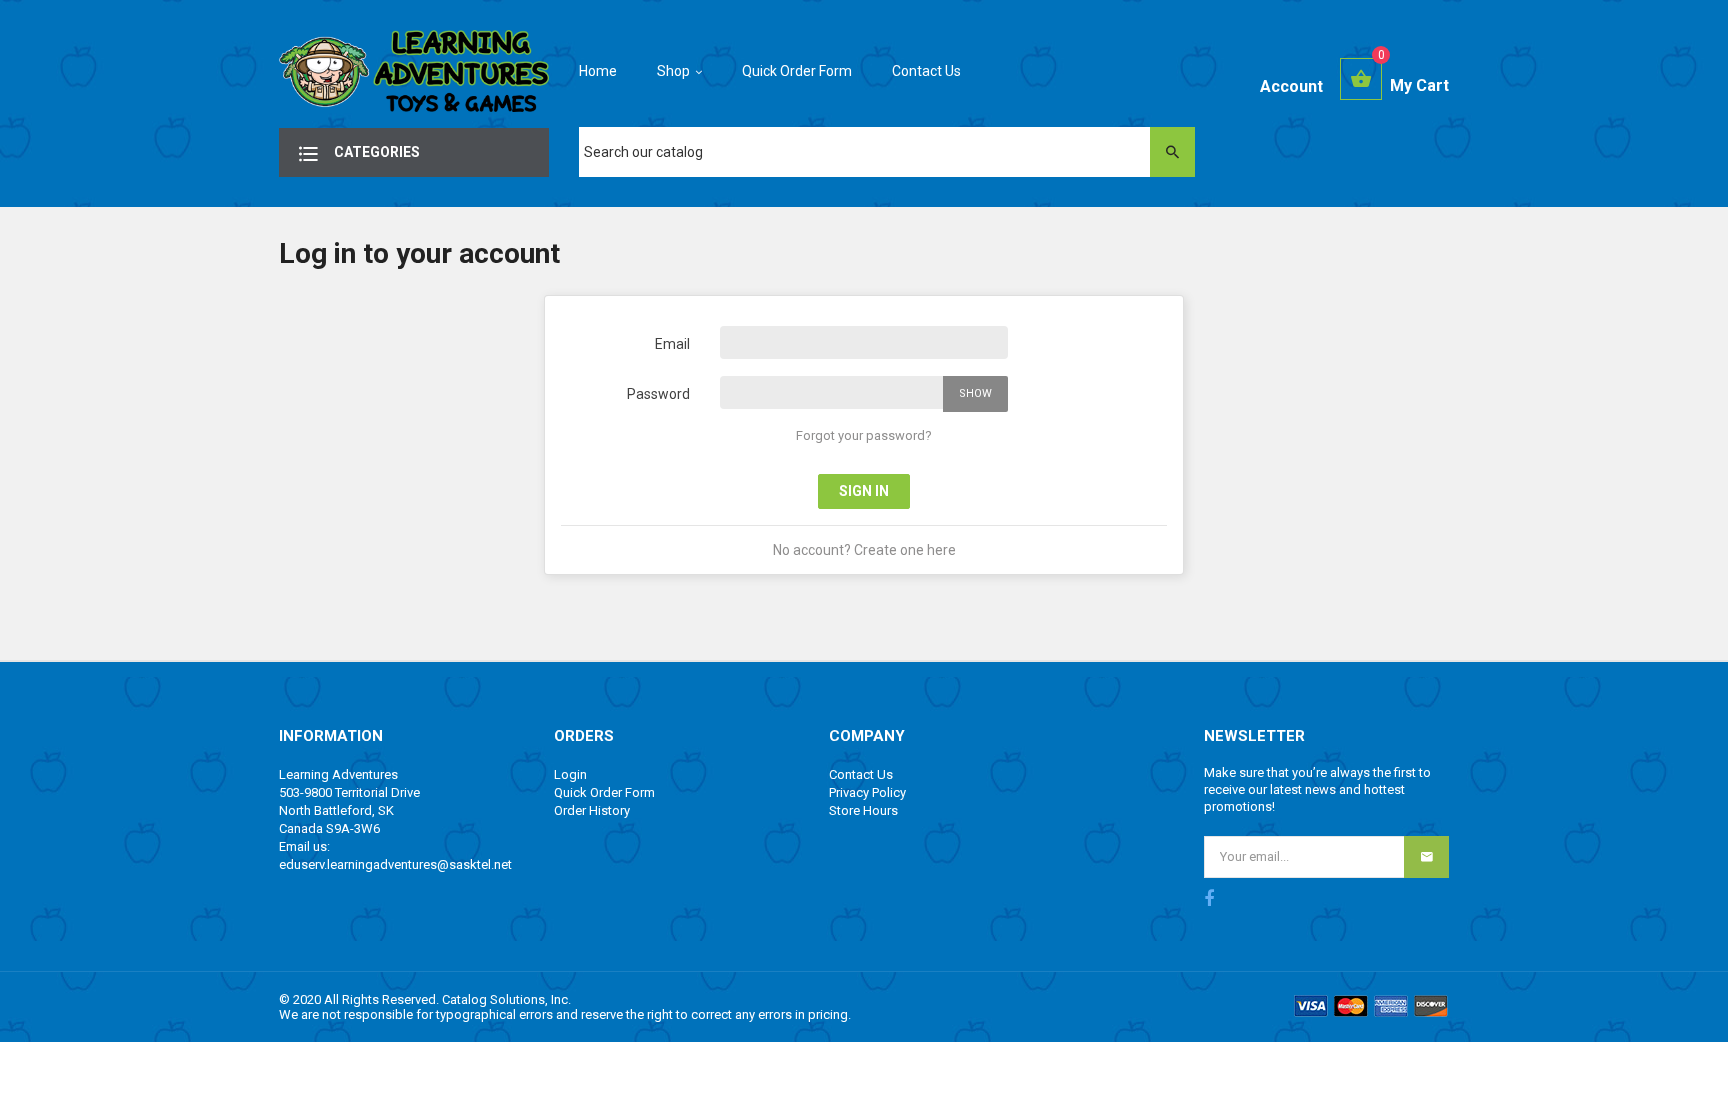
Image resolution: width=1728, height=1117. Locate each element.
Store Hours (863, 810)
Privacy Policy (867, 792)
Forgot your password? (864, 435)
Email (672, 344)
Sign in (864, 491)
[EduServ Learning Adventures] (414, 77)
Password (658, 394)
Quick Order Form (604, 792)
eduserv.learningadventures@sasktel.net (395, 864)
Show (975, 393)
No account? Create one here (864, 550)
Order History (592, 810)
